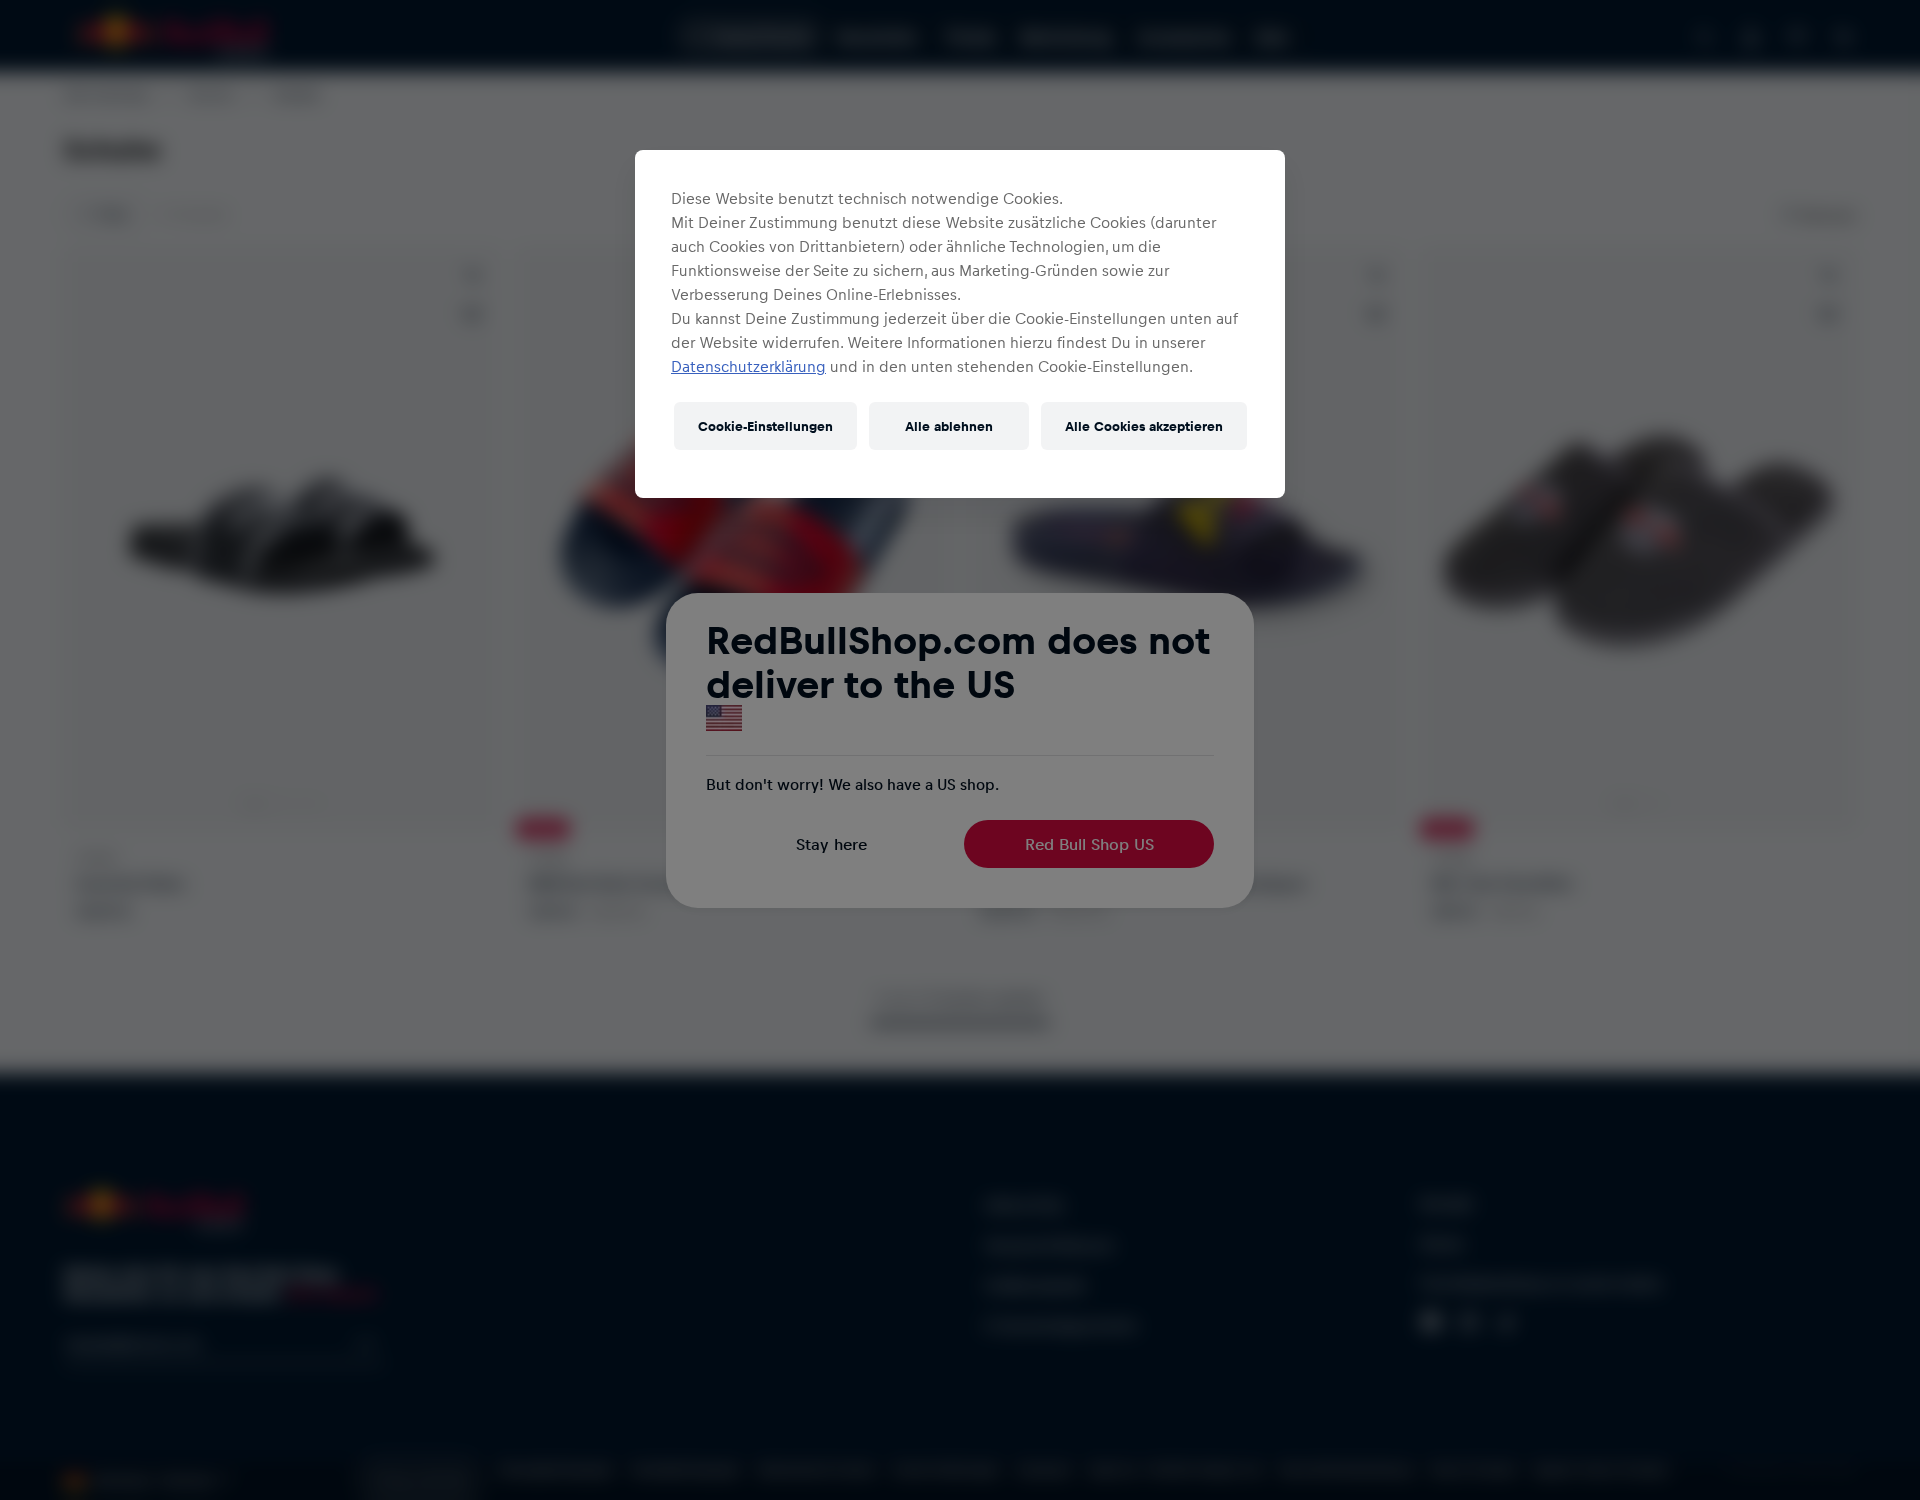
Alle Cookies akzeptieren (1144, 425)
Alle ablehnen (949, 425)
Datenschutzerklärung (748, 366)
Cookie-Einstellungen (765, 425)
